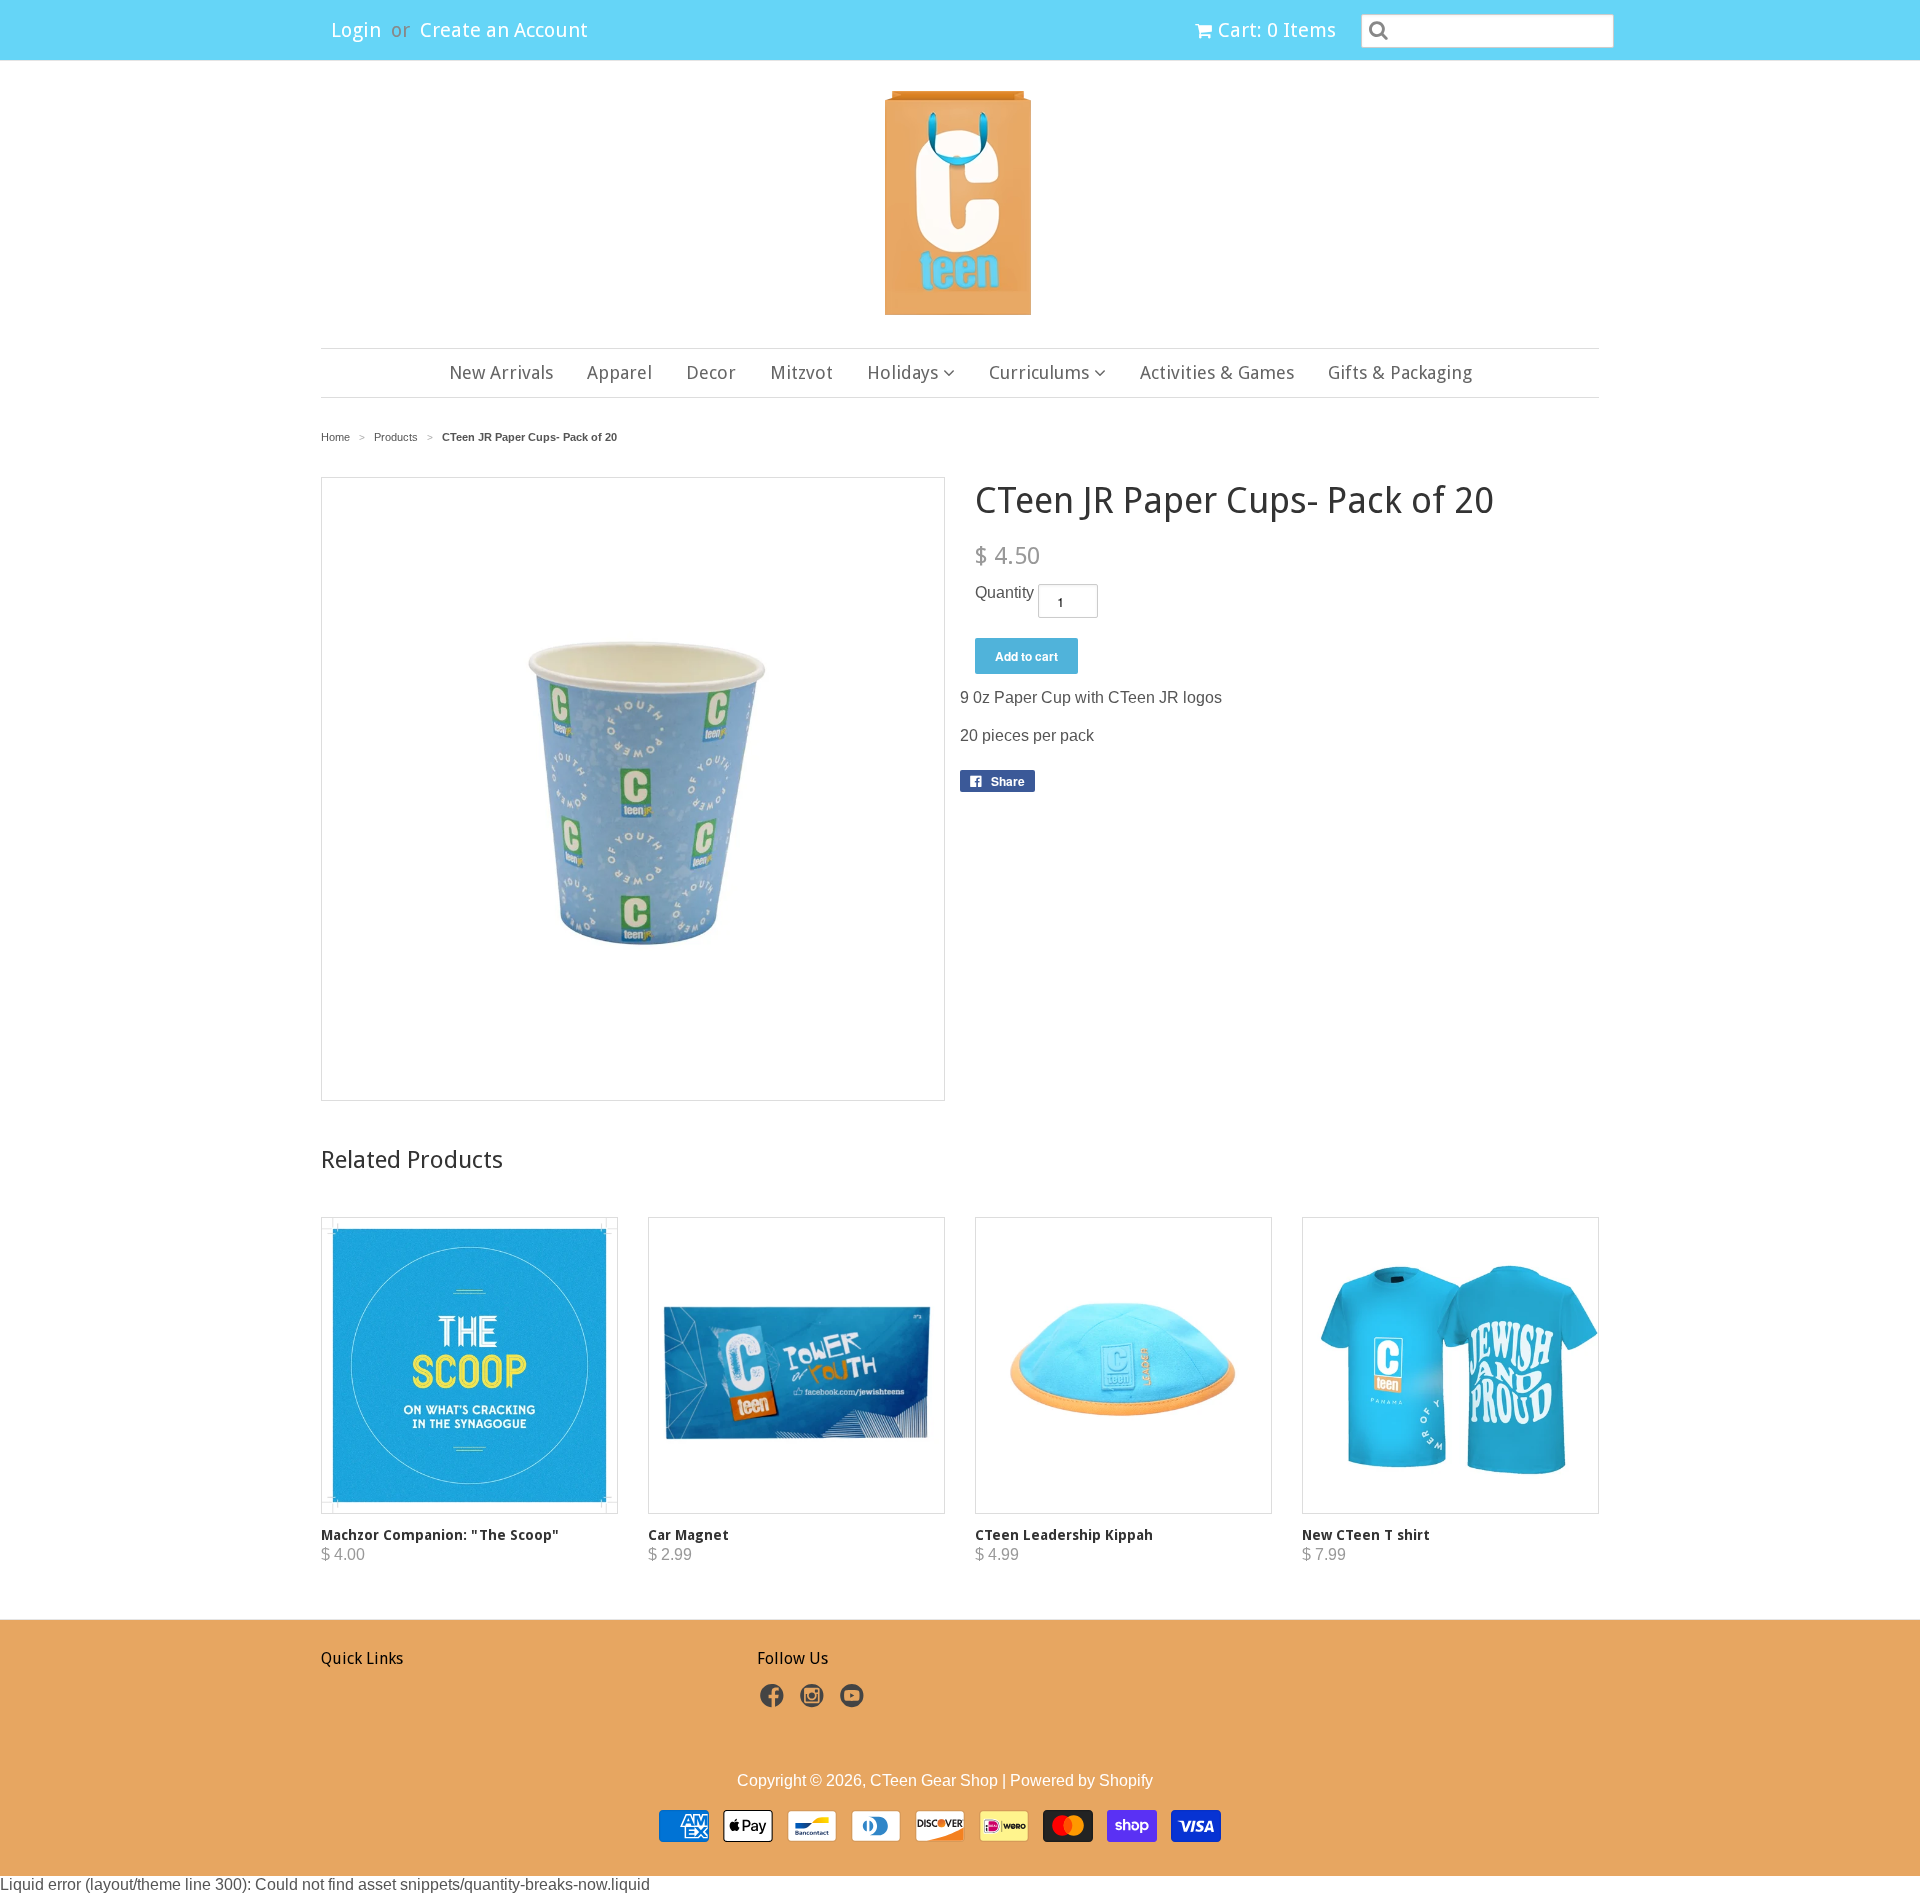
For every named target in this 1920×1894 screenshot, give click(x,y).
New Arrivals (501, 372)
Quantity (1004, 592)
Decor (711, 372)
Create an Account (504, 30)
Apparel (619, 372)
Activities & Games (1217, 372)
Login (356, 30)
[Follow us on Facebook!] (775, 1701)
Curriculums (1041, 372)
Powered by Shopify (1081, 1780)
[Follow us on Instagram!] (815, 1701)
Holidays (905, 372)
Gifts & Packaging (1400, 372)
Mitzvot (801, 372)
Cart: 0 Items (1277, 30)
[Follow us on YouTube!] (855, 1701)
